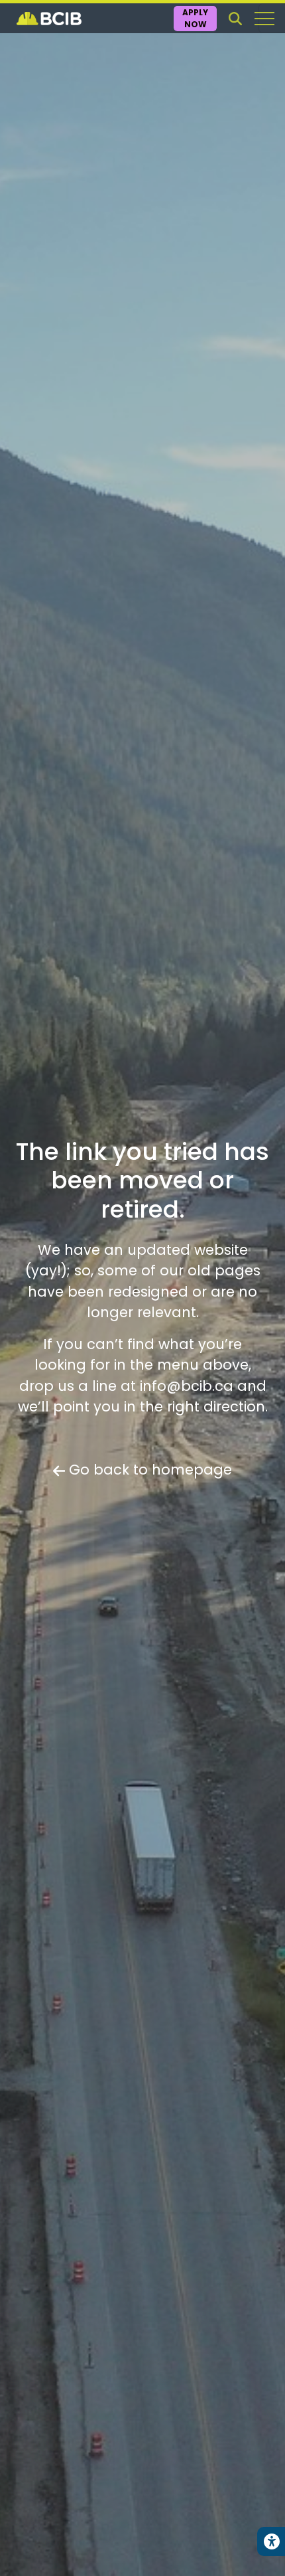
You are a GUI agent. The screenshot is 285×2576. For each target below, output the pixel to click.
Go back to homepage (148, 1470)
